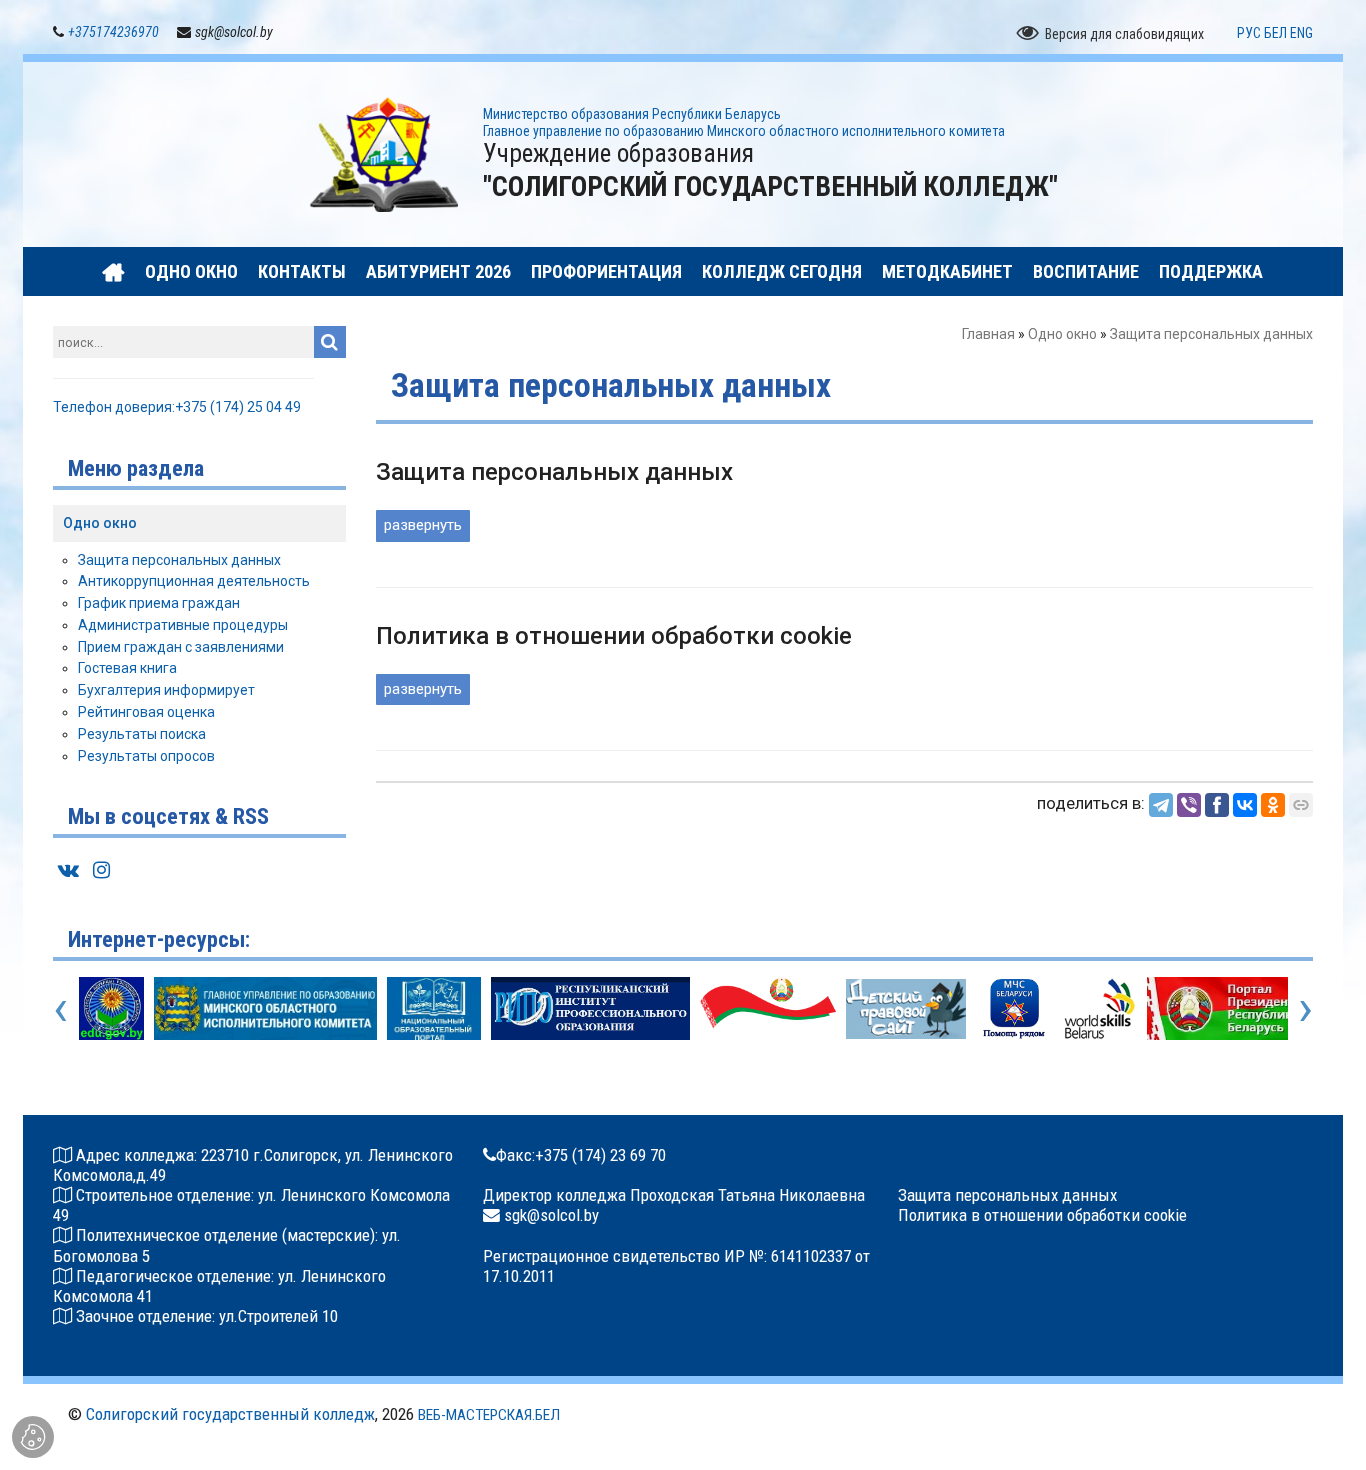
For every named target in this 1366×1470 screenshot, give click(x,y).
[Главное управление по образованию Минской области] (266, 1008)
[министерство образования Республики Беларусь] (111, 1008)
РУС (1249, 33)
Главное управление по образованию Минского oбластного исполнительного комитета (744, 131)
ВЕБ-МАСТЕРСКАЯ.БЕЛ (489, 1415)
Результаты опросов (146, 756)
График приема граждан (159, 603)
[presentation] (60, 1008)
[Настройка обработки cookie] (33, 1437)
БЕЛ (1275, 33)
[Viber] (1189, 805)
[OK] (1273, 805)
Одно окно (1062, 334)
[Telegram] (1161, 805)
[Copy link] (1301, 805)
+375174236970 (113, 32)
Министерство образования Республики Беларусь (632, 114)
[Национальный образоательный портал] (433, 1008)
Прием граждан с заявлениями (181, 647)
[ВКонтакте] (1245, 805)
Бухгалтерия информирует (166, 690)
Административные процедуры (183, 625)
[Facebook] (1217, 805)
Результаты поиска (142, 734)
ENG (1301, 33)
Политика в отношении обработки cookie (1042, 1215)
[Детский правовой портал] (906, 1008)
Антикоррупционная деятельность (194, 581)
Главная (988, 334)
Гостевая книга (127, 668)
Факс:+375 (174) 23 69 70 (581, 1155)
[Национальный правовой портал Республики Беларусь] (768, 1008)
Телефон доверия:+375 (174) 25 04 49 (177, 407)
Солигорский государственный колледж (230, 1414)
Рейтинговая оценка (146, 712)
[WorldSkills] (1100, 1008)
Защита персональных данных (179, 560)
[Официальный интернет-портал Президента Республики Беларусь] (1237, 1008)
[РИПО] (590, 1008)
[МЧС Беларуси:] (1014, 1008)
